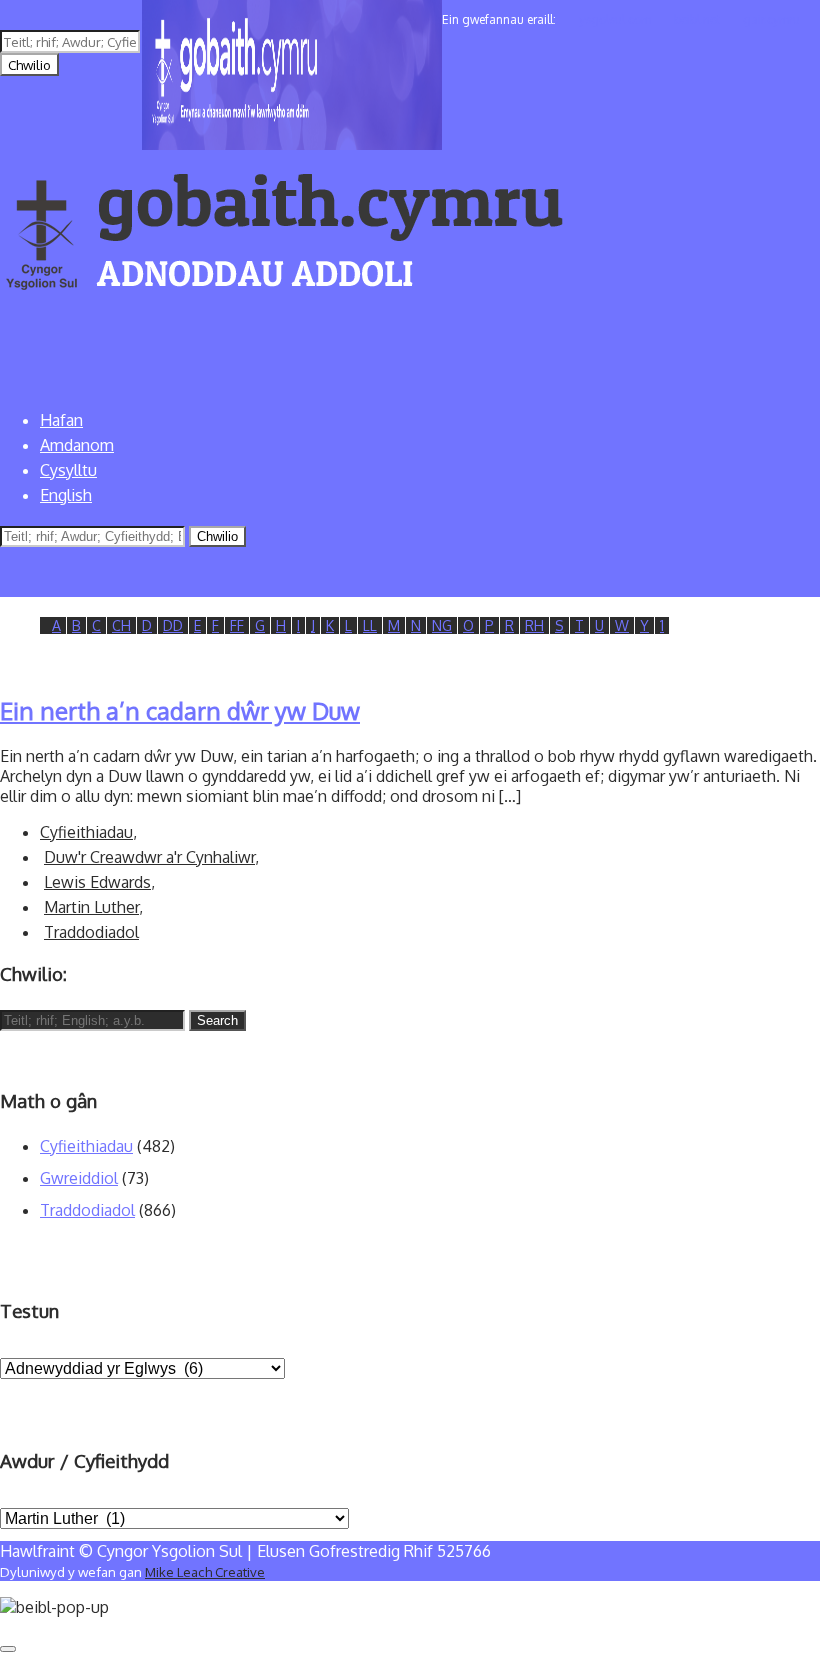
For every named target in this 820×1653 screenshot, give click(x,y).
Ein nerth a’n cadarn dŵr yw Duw (180, 710)
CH (121, 625)
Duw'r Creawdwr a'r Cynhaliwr (149, 857)
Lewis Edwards (97, 882)
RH (534, 625)
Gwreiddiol (79, 1178)
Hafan (61, 420)
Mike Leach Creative (205, 1571)
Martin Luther (91, 907)
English (66, 495)
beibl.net (697, 19)
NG (442, 625)
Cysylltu (68, 470)
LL (370, 625)
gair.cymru (771, 19)
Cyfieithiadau (86, 832)
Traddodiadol (91, 932)
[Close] (8, 1649)
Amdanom (77, 445)
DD (173, 625)
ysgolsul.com (615, 19)
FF (237, 625)
